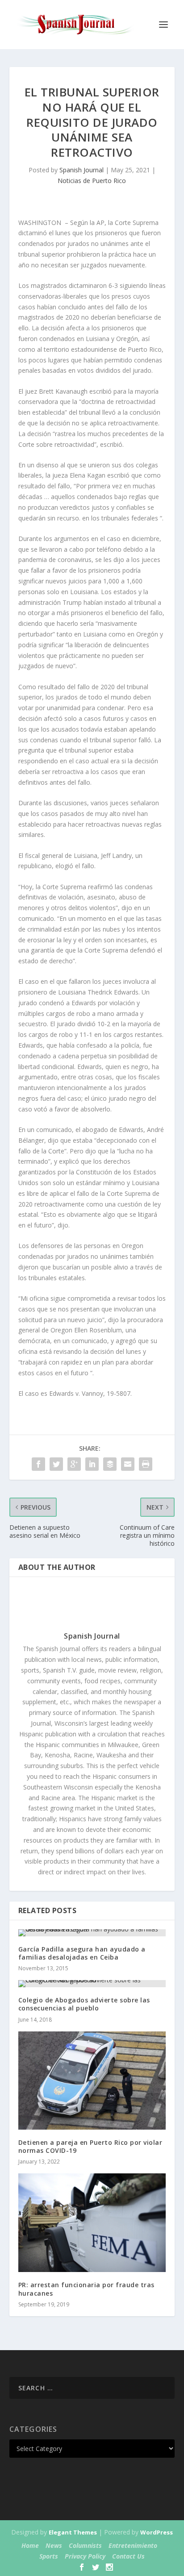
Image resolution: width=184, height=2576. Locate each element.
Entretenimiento (133, 2545)
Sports (49, 2556)
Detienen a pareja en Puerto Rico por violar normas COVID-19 (90, 2146)
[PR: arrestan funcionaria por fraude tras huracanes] (92, 2223)
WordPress (157, 2532)
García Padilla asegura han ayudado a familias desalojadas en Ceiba (82, 1953)
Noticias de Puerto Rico (92, 181)
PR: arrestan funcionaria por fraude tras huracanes (86, 2289)
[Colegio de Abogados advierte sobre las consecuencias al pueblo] (92, 1984)
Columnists (85, 2545)
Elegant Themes (73, 2532)
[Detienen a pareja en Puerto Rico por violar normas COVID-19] (92, 2081)
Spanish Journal (82, 170)
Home (30, 2545)
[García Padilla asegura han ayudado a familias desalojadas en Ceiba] (92, 1933)
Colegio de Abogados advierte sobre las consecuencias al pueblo (84, 2004)
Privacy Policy (85, 2556)
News (54, 2545)
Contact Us (128, 2556)
